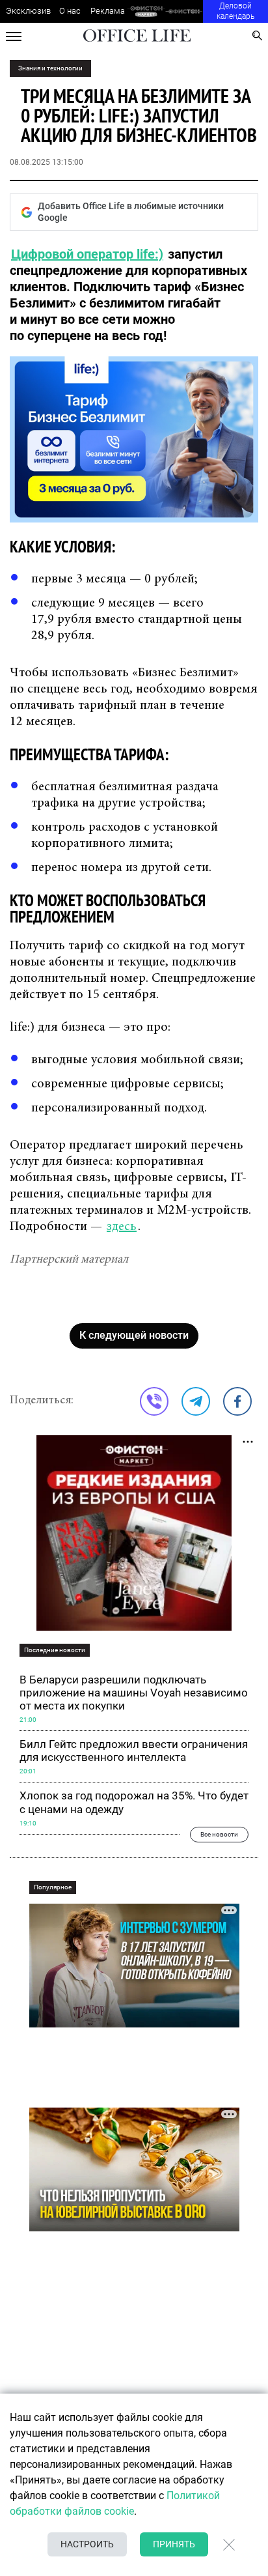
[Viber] (154, 1401)
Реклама (108, 11)
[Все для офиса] (184, 11)
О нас (70, 11)
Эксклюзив (28, 11)
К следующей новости (134, 1335)
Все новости (219, 1834)
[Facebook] (237, 1401)
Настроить (87, 2544)
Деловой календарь (235, 11)
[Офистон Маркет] (146, 11)
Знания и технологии (50, 68)
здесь (122, 1227)
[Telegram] (196, 1401)
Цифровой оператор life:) (87, 254)
